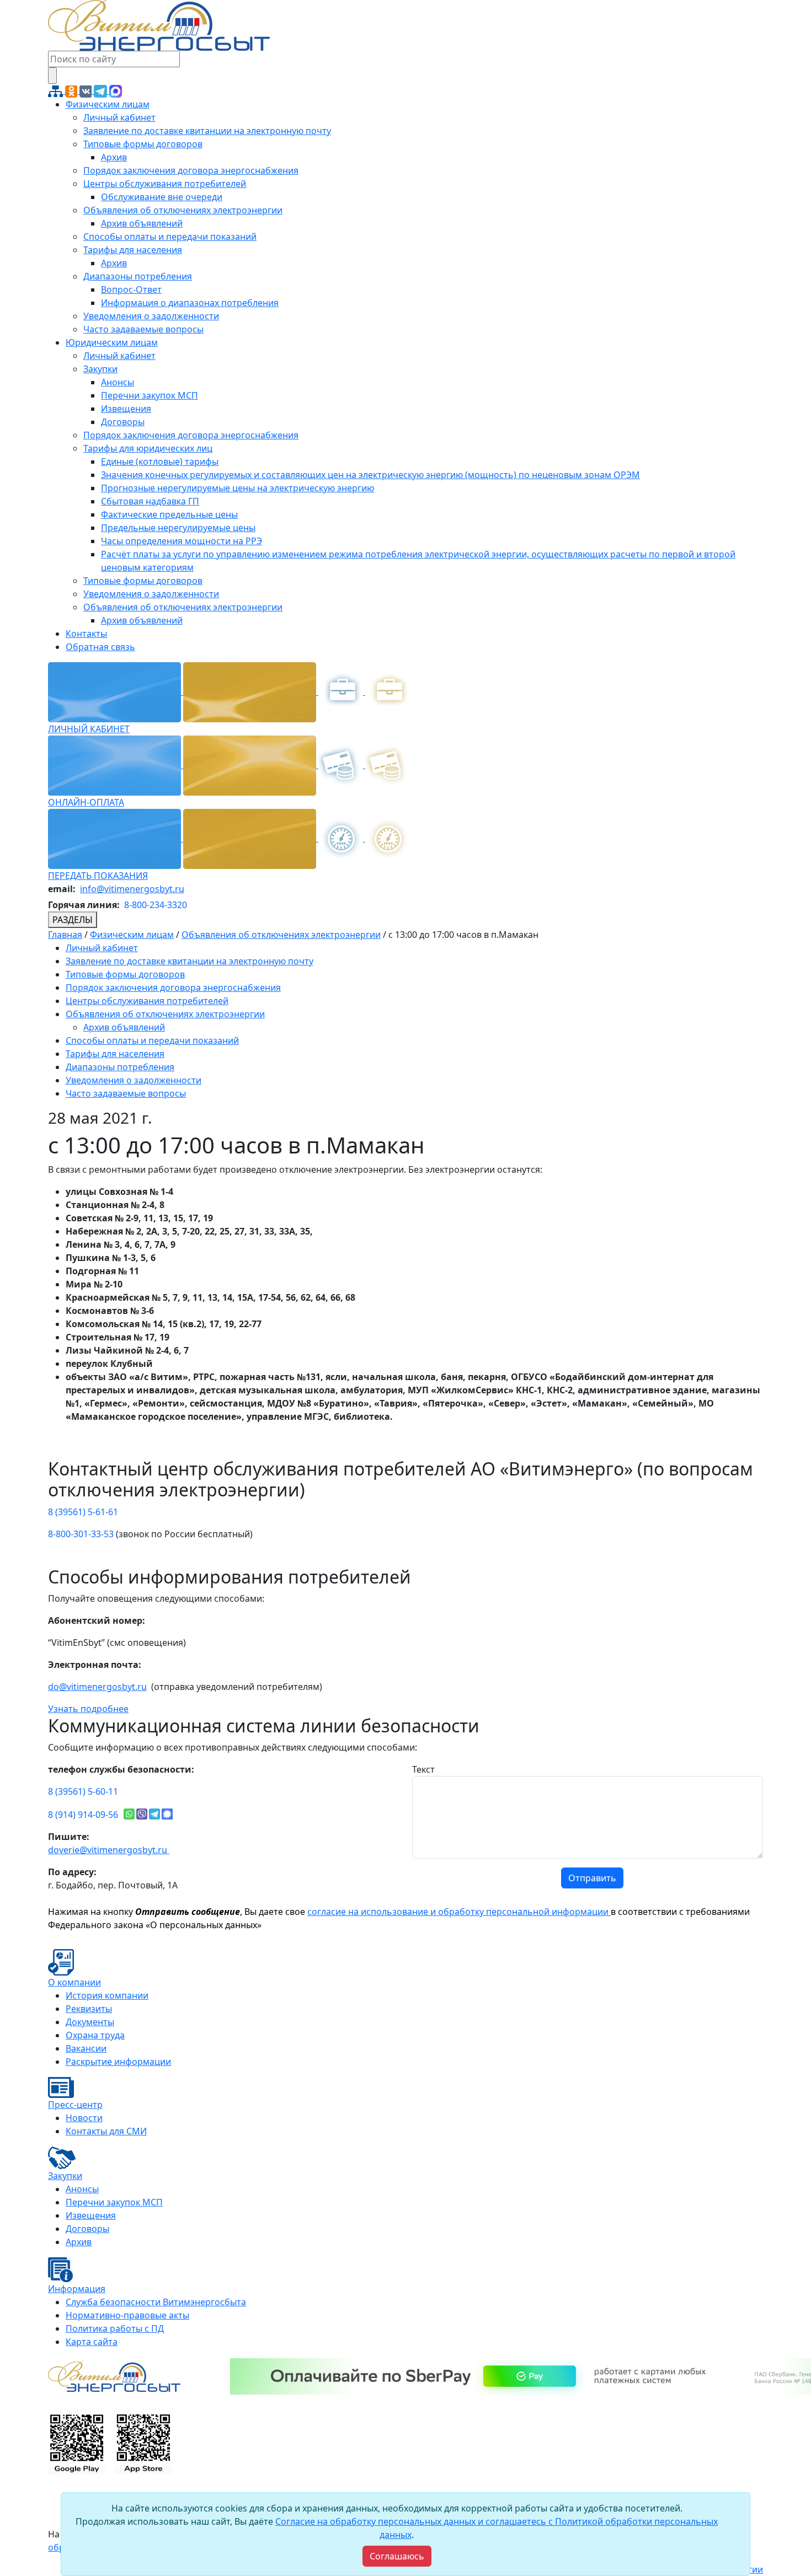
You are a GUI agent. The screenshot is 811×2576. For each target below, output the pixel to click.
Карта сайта (92, 2342)
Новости (84, 2118)
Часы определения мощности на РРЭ (182, 541)
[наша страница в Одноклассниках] (72, 90)
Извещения (126, 409)
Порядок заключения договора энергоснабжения (191, 170)
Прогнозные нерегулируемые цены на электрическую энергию (238, 488)
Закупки (100, 369)
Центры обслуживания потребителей (165, 184)
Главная (65, 935)
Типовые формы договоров (143, 144)
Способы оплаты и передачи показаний (170, 237)
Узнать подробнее (88, 1709)
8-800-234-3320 (156, 905)
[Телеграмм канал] (102, 90)
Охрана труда (95, 2035)
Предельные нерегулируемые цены (178, 528)
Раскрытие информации (118, 2062)
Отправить (592, 1878)
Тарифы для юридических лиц (148, 448)
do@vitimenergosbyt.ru (97, 1687)
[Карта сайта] (57, 90)
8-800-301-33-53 (81, 1534)
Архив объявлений (142, 223)
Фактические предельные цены (169, 514)
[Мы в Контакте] (87, 90)
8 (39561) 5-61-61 (83, 1512)
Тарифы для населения (133, 250)
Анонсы (118, 382)
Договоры (123, 422)
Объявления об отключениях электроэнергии (183, 210)
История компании (107, 1995)
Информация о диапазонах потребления (190, 303)
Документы (90, 2022)
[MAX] (116, 90)
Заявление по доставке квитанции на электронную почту (207, 131)
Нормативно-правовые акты (127, 2315)
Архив (114, 157)
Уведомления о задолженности (151, 316)
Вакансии (86, 2048)
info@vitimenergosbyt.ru (132, 889)
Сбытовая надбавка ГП (150, 501)
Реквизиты (89, 2009)
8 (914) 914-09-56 (83, 1815)
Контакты (86, 634)
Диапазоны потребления (138, 276)
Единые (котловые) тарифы (160, 461)
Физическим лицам (108, 104)
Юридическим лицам (112, 342)
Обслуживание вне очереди (162, 197)
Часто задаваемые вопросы (143, 329)
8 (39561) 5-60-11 (83, 1791)
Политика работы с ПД (115, 2328)
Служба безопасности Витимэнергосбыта (156, 2302)
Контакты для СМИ (106, 2131)
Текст (423, 1769)
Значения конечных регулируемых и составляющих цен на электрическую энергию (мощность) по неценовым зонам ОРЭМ (370, 475)
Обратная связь (100, 647)
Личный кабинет (119, 117)
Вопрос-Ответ (131, 289)
